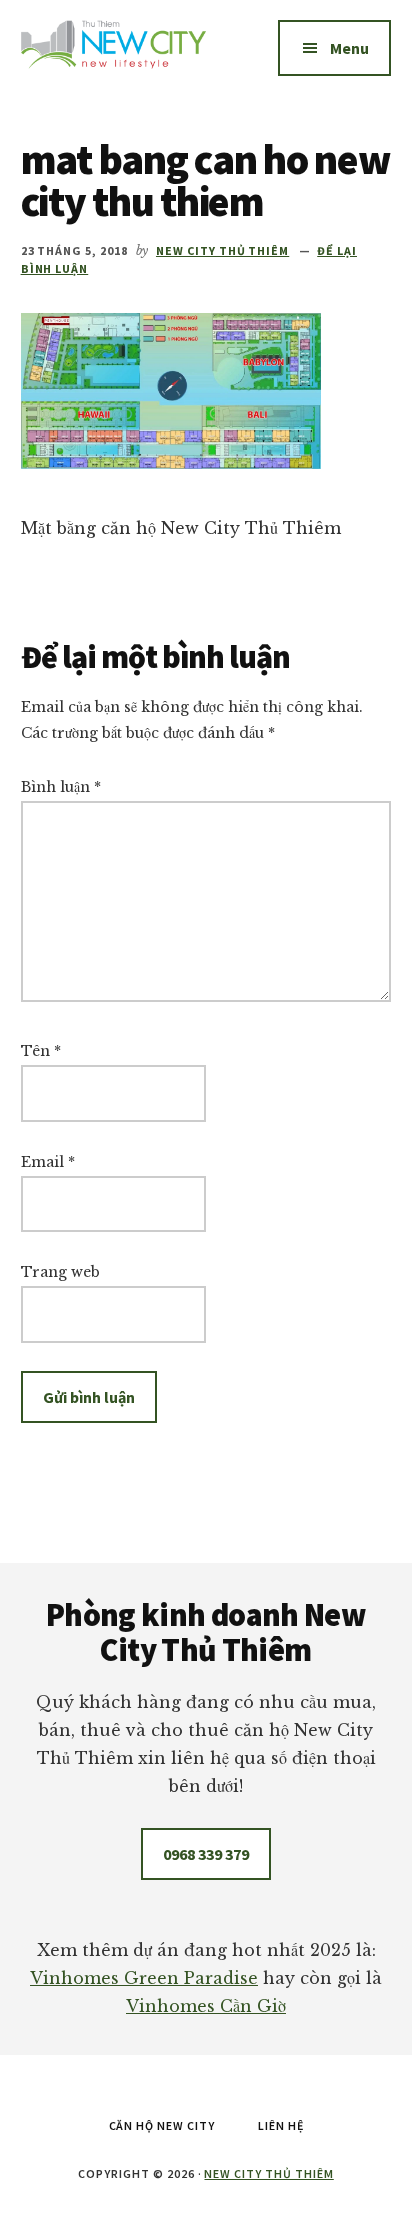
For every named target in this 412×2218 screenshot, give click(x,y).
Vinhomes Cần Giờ (206, 2006)
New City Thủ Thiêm (268, 2173)
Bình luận (61, 787)
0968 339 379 (206, 1854)
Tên (41, 1051)
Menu (349, 48)
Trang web (60, 1272)
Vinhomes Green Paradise (144, 1978)
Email (48, 1162)
